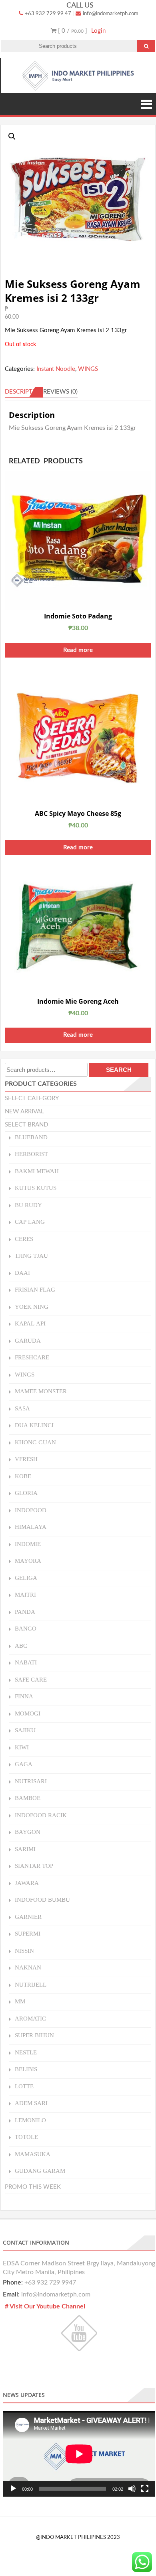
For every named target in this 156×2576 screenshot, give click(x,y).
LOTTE (24, 2086)
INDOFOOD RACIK (41, 1815)
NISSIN (24, 1951)
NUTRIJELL (31, 1984)
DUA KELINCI (34, 1425)
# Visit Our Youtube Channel (45, 2306)
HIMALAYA (31, 1527)
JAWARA (27, 1883)
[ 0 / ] (72, 31)
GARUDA (28, 1340)
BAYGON (28, 1832)
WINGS (88, 369)
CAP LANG (30, 1222)
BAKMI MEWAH (37, 1171)
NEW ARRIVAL (24, 1112)
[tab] (24, 392)
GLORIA (26, 1493)
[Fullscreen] (145, 2489)
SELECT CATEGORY (32, 1098)
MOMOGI (28, 1713)
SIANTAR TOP (34, 1866)
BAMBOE (28, 1798)
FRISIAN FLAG (35, 1289)
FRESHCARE (32, 1357)
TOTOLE (26, 2137)
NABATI (26, 1662)
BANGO (26, 1628)
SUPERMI (28, 1933)
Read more (78, 650)
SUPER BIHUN (34, 2035)
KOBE (23, 1476)
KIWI (22, 1747)
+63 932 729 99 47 (47, 14)
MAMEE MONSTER (41, 1391)
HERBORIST (31, 1154)
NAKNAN (28, 1967)
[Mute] (132, 2489)
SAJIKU (25, 1730)
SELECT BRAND (26, 1125)
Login (98, 31)
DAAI (22, 1273)
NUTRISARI (31, 1781)
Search (119, 1070)
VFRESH (26, 1459)
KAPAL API (30, 1323)
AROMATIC (30, 2018)
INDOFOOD (31, 1510)
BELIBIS (26, 2069)
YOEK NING (32, 1307)
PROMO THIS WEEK (33, 2187)
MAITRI (25, 1594)
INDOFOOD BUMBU (42, 1900)
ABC (21, 1645)
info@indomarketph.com (110, 14)
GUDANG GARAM (40, 2171)
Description (24, 392)
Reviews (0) (60, 392)
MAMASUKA (33, 2154)
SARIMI (25, 1849)
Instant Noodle (56, 369)
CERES (24, 1239)
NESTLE (26, 2052)
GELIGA (26, 1578)
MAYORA (28, 1561)
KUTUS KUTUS (36, 1188)
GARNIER (28, 1917)
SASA (22, 1408)
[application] (79, 2454)
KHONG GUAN (35, 1442)
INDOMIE (28, 1544)
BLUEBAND (31, 1137)
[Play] (13, 2489)
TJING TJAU (31, 1256)
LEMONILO (30, 2120)
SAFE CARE (31, 1679)
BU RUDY (28, 1205)
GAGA (24, 1764)
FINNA (24, 1696)
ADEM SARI (31, 2103)
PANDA (25, 1612)
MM (20, 2001)
